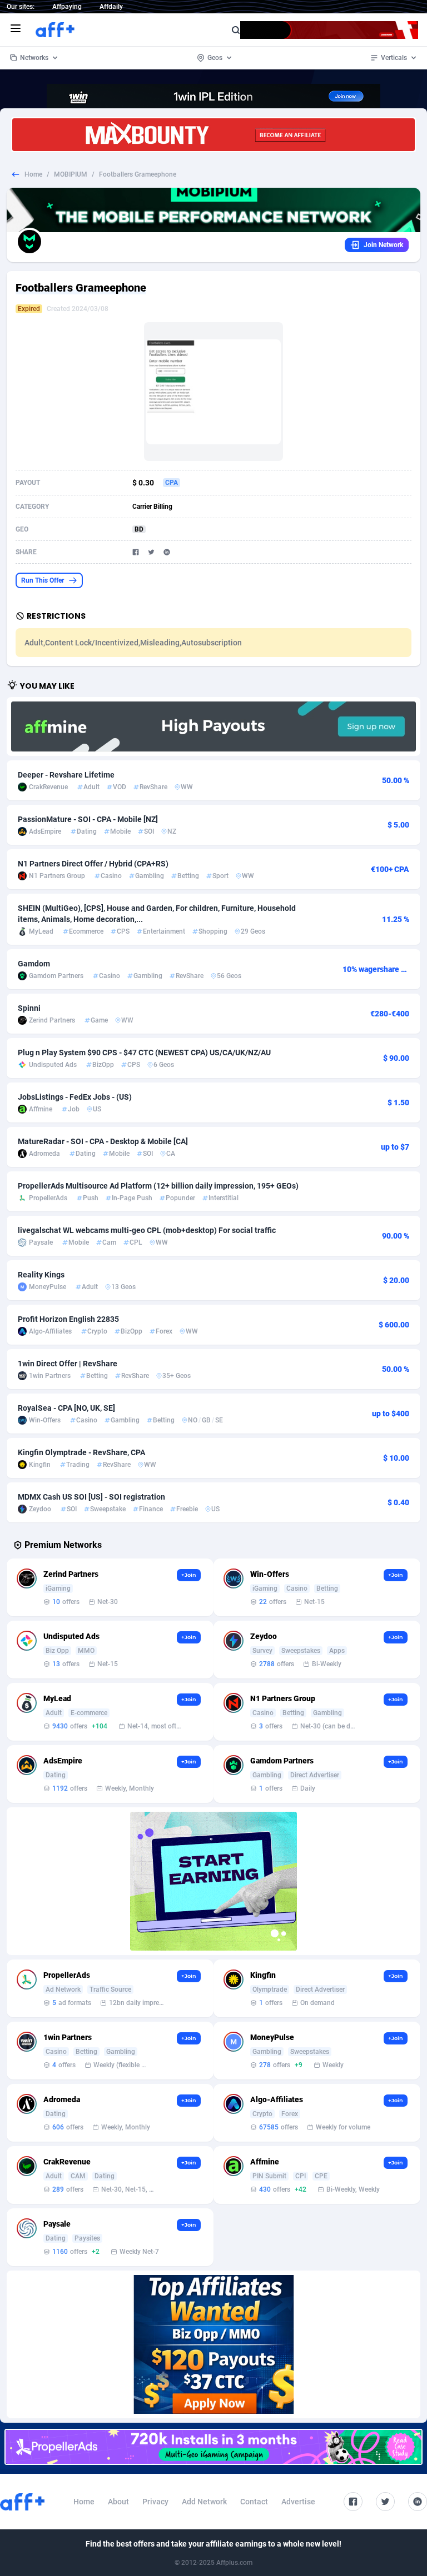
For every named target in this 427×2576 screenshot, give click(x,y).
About (118, 2502)
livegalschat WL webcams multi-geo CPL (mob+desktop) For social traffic (147, 1230)
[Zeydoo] (213, 1881)
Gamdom (34, 964)
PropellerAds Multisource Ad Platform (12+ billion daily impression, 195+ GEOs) (158, 1186)
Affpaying (67, 7)
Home (33, 174)
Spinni (29, 1008)
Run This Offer (43, 580)
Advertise (298, 2502)
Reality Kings (41, 1275)
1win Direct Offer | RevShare (68, 1364)
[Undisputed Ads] (213, 2344)
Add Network (204, 2502)
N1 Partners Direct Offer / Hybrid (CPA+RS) (93, 864)
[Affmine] (213, 726)
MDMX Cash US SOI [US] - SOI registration (91, 1497)
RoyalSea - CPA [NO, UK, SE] (66, 1408)
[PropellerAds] (213, 2447)
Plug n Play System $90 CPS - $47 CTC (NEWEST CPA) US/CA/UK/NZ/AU (144, 1053)
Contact (254, 2502)
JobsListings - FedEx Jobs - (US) (75, 1097)
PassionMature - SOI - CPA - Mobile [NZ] (88, 819)
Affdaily (111, 7)
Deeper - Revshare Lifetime (66, 775)
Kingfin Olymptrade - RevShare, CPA (81, 1452)
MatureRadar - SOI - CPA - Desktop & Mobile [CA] (103, 1141)
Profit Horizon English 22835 (68, 1319)
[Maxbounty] (213, 135)
